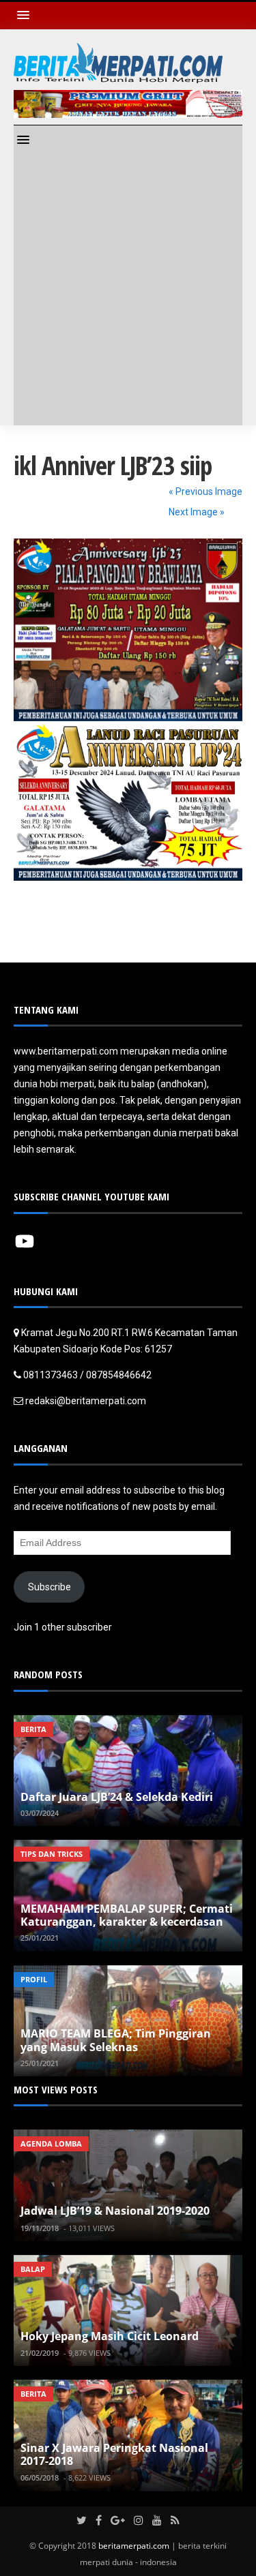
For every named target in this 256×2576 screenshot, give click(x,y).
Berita (33, 1729)
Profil (34, 1979)
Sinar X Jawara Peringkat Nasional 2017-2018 (114, 2454)
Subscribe (49, 1587)
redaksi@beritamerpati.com (86, 1401)
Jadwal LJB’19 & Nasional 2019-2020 (115, 2211)
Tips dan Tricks (52, 1854)
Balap (33, 2269)
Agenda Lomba (51, 2143)
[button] (27, 15)
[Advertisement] (128, 291)
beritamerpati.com (134, 2546)
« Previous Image (205, 491)
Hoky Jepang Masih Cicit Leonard (110, 2336)
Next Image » (197, 512)
